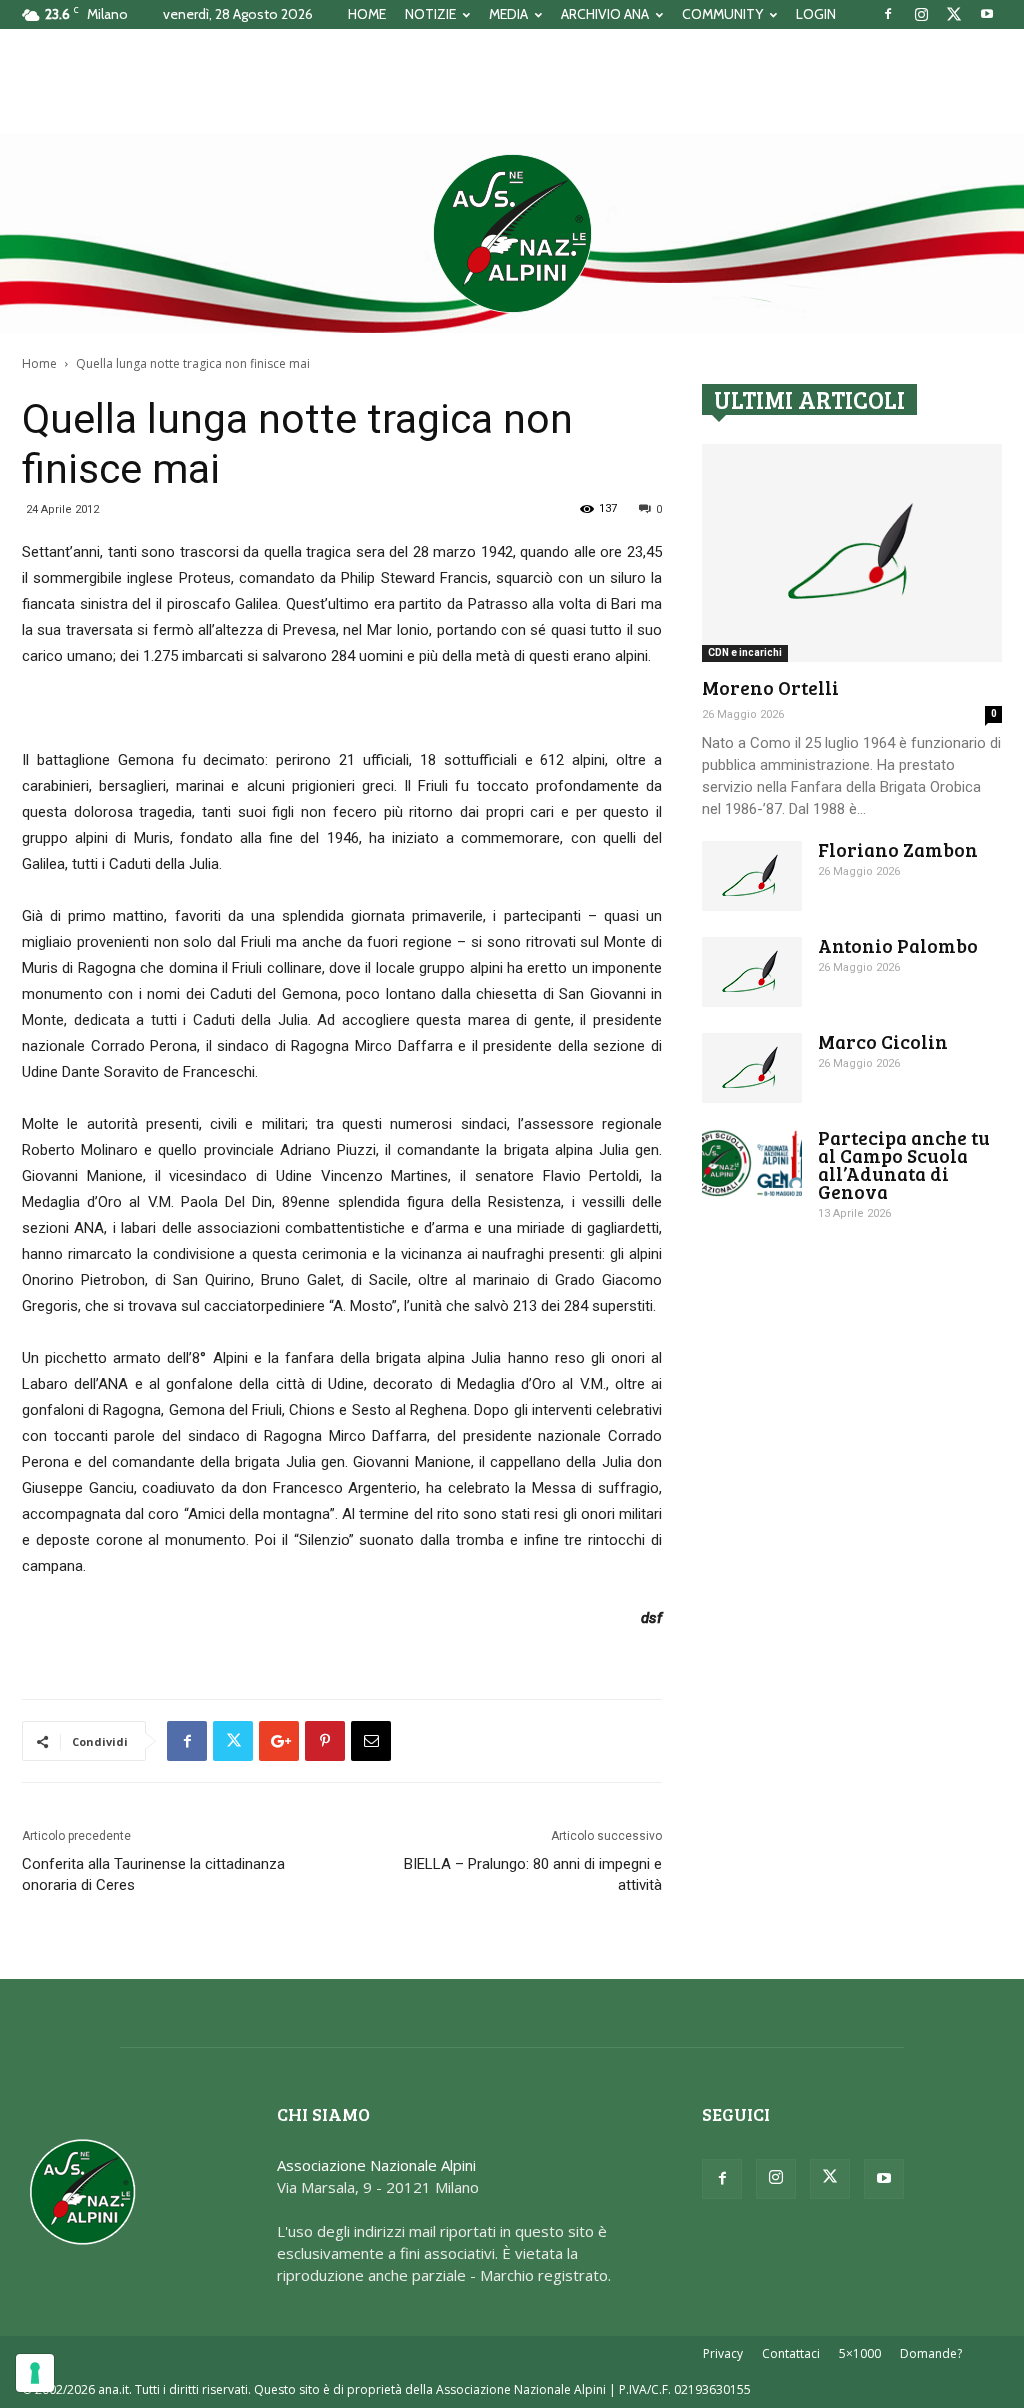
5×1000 (860, 2353)
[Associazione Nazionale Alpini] (512, 233)
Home (39, 363)
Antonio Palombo (898, 945)
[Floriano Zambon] (752, 876)
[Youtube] (987, 14)
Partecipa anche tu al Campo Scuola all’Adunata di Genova (904, 1164)
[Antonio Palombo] (752, 972)
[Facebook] (888, 14)
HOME (367, 14)
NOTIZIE (430, 14)
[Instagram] (921, 14)
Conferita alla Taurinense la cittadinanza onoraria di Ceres (153, 1874)
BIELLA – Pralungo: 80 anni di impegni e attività (533, 1874)
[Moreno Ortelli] (852, 553)
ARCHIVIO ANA (605, 14)
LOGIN (816, 14)
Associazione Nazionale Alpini (376, 2165)
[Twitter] (954, 14)
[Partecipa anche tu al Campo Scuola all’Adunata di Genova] (752, 1163)
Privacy (723, 2353)
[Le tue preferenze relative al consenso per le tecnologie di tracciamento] (35, 2373)
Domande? (931, 2353)
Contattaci (791, 2353)
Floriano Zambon (898, 849)
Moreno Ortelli (770, 687)
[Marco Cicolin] (752, 1068)
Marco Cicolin (883, 1041)
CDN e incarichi (745, 652)
